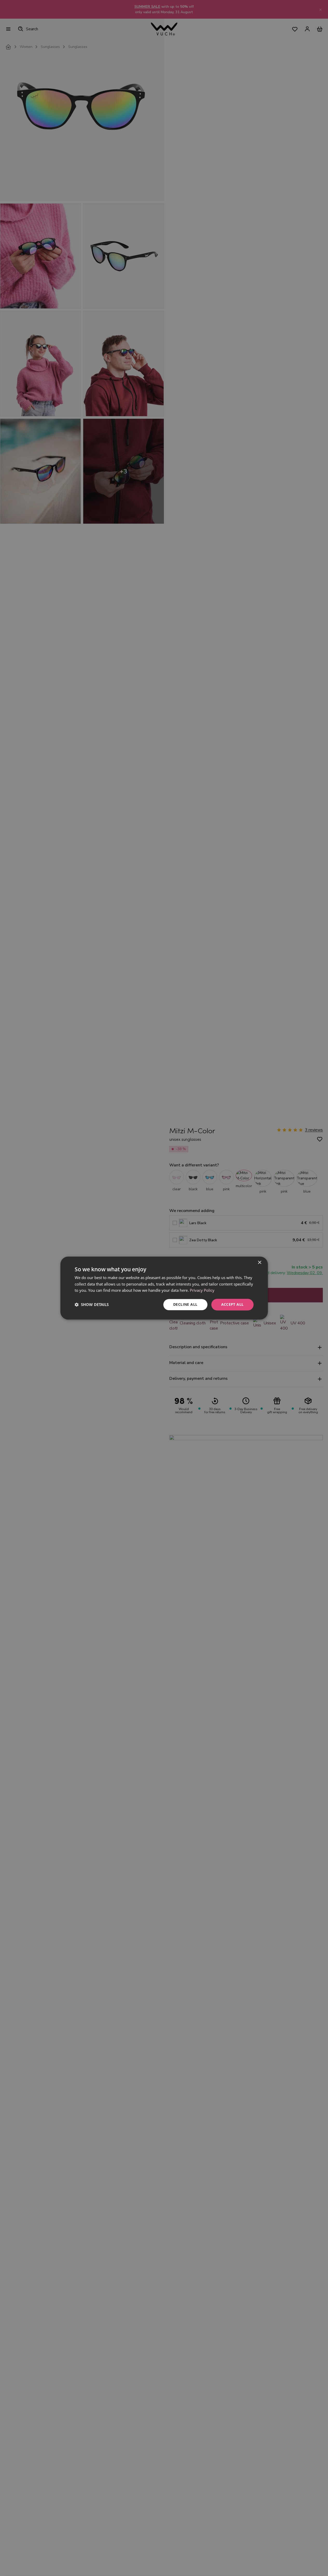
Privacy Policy (202, 1290)
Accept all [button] (232, 1304)
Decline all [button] (185, 1304)
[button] (92, 1305)
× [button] (259, 1263)
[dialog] (164, 1288)
